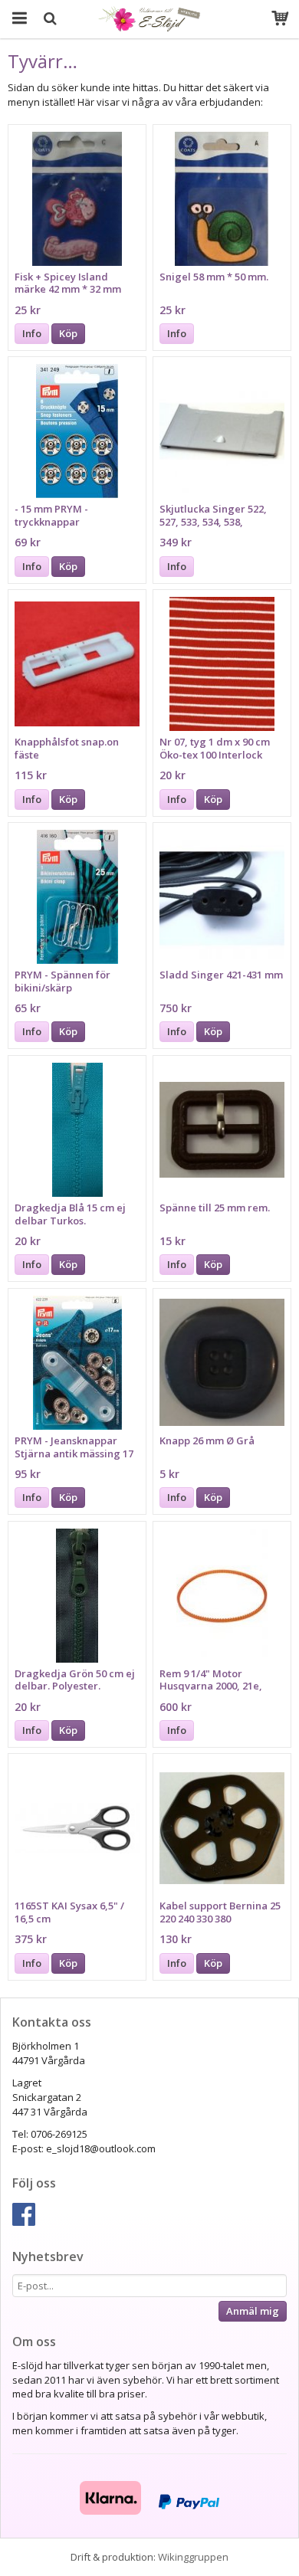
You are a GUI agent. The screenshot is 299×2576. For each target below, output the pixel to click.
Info (32, 333)
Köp (68, 333)
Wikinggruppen (193, 2557)
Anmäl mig (253, 2311)
